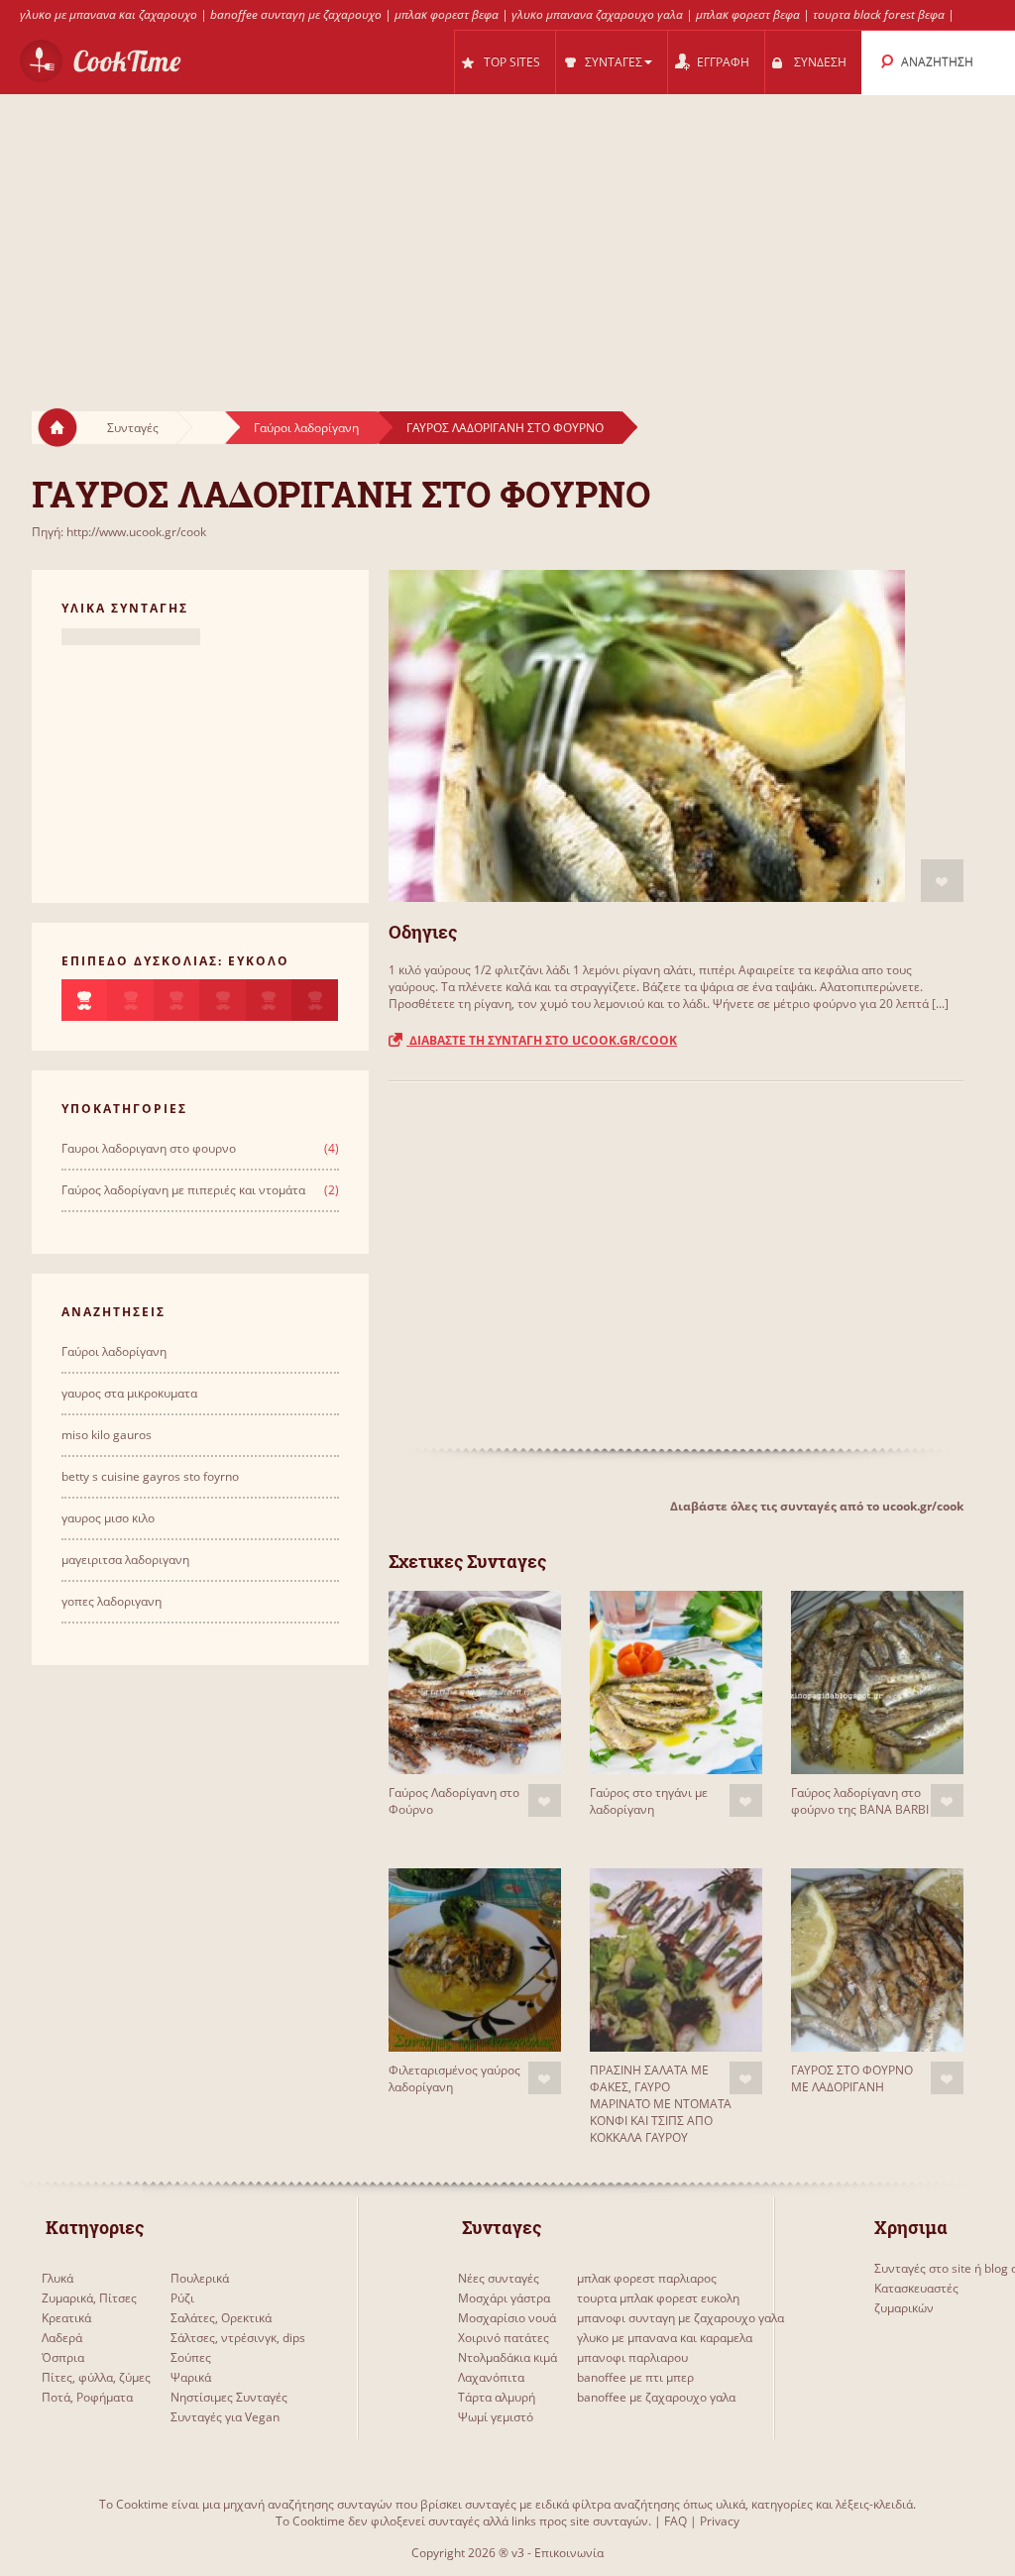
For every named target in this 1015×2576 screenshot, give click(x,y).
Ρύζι (182, 2298)
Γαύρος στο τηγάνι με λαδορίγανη (649, 1801)
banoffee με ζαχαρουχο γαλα (656, 2397)
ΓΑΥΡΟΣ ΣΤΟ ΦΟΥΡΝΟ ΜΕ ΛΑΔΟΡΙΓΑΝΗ (852, 2078)
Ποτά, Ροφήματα (87, 2397)
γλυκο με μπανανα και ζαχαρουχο (109, 14)
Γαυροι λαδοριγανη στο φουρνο (149, 1148)
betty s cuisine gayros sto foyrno (150, 1476)
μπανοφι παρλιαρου (632, 2357)
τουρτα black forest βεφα (879, 14)
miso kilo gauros (107, 1435)
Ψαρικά (191, 2377)
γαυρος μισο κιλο (108, 1518)
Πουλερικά (200, 2278)
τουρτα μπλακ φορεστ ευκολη (658, 2298)
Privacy (720, 2521)
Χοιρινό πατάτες (504, 2338)
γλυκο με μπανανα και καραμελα (665, 2338)
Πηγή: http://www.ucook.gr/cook (119, 532)
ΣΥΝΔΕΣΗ (820, 62)
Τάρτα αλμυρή (497, 2397)
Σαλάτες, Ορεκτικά (221, 2318)
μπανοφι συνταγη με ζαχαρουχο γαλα (680, 2318)
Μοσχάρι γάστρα (504, 2298)
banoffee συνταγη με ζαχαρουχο (296, 14)
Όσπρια (63, 2357)
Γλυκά (57, 2278)
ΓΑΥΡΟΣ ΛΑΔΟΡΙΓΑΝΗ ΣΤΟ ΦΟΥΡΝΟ (505, 428)
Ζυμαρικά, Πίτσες (89, 2298)
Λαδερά (62, 2338)
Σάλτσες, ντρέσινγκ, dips (238, 2338)
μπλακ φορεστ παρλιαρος (647, 2278)
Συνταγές (133, 428)
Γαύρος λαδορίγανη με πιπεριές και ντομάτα (183, 1190)
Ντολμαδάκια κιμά (507, 2357)
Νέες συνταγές (499, 2278)
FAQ (676, 2521)
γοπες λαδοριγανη (112, 1601)
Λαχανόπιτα (491, 2377)
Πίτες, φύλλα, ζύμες (96, 2377)
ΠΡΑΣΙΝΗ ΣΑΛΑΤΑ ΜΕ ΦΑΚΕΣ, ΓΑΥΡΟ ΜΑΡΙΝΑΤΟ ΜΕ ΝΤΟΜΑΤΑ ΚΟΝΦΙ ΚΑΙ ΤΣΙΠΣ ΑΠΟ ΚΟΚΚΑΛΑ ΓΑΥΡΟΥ (661, 2104)
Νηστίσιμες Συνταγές (229, 2397)
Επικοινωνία (569, 2553)
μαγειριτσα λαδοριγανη (125, 1560)
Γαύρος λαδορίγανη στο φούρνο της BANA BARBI (860, 1801)
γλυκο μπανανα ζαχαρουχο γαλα (597, 14)
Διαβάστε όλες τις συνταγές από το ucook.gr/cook (817, 1506)
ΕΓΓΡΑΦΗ (723, 62)
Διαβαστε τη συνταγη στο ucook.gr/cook (542, 1040)
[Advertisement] (507, 234)
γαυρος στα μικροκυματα (129, 1393)
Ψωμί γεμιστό (496, 2417)
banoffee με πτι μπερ (635, 2377)
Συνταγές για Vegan (225, 2417)
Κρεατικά (66, 2318)
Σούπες (191, 2357)
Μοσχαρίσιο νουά (507, 2318)
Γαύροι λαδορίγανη (306, 428)
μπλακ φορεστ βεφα (447, 14)
